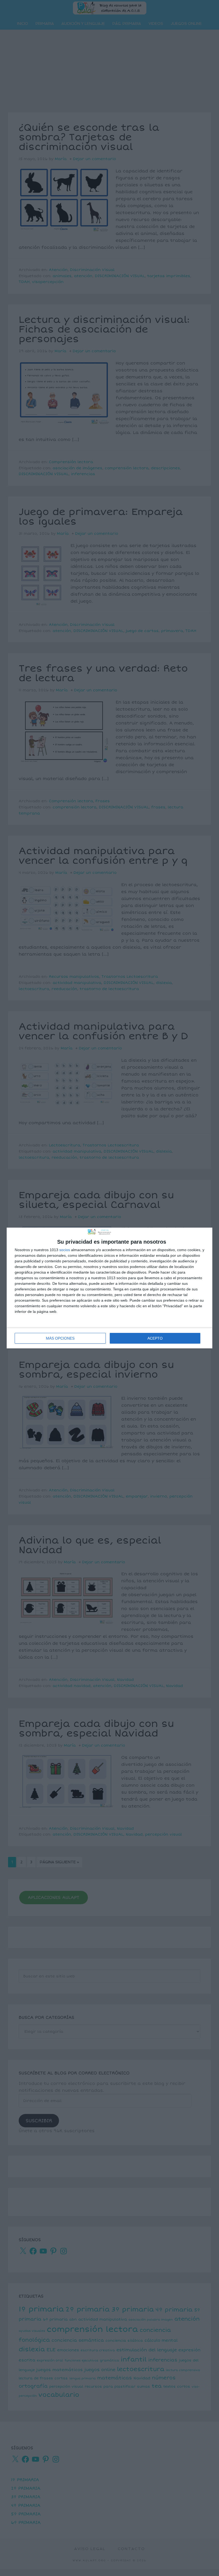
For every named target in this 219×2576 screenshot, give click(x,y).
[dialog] (109, 1288)
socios (65, 1250)
